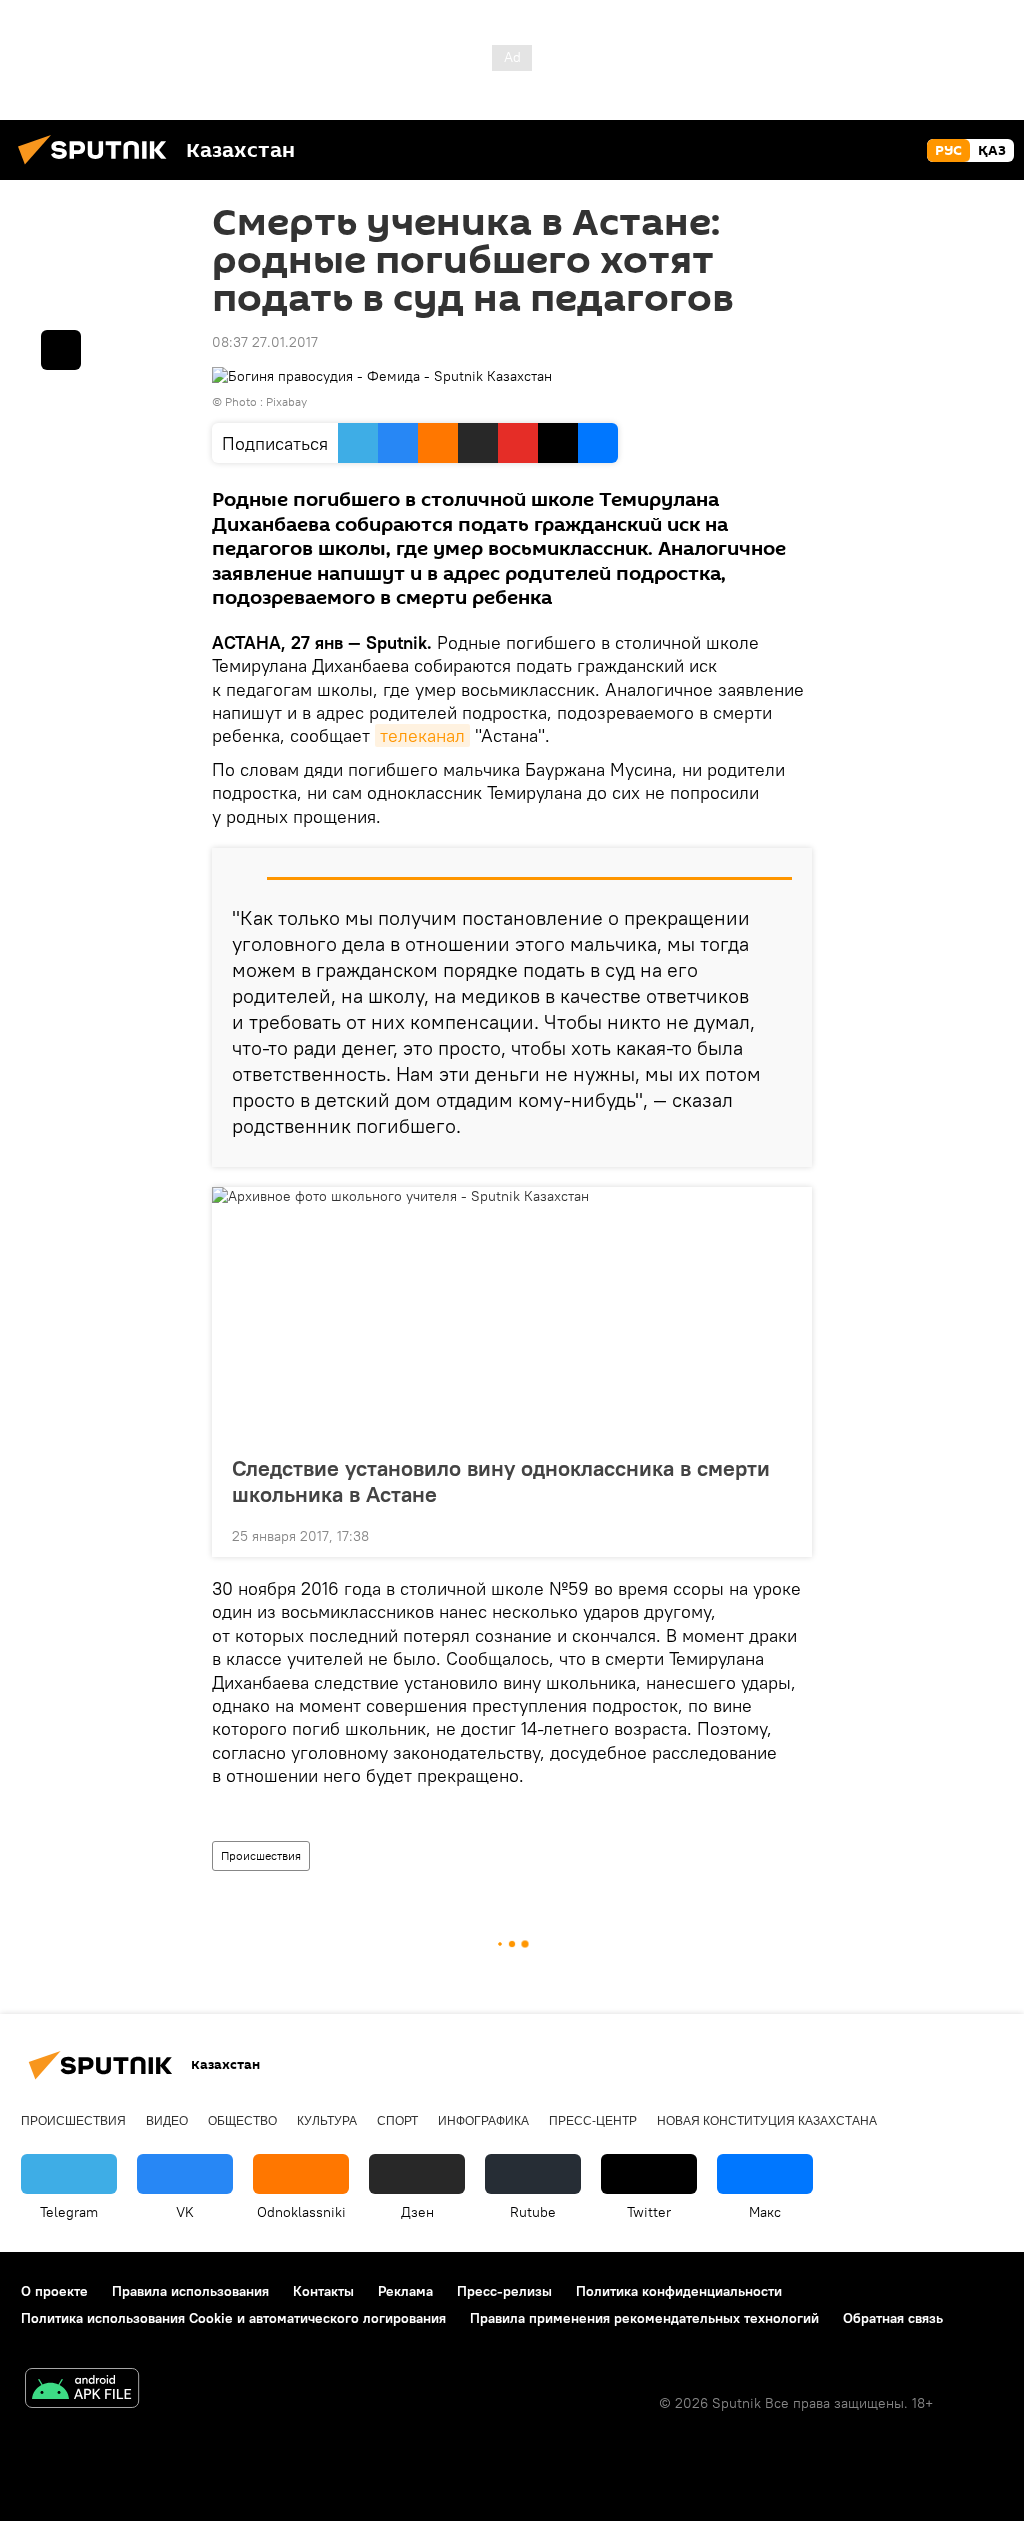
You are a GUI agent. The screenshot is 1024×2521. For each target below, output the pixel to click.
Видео (167, 2121)
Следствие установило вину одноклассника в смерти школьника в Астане (501, 1481)
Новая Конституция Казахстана (767, 2121)
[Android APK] (82, 2390)
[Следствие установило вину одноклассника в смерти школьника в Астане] (512, 1315)
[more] (781, 1534)
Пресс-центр (593, 2121)
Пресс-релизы (504, 2291)
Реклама (405, 2291)
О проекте (54, 2291)
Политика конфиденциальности (679, 2291)
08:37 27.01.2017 (265, 342)
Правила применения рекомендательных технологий (644, 2318)
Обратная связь (893, 2318)
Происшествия (261, 1855)
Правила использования (190, 2291)
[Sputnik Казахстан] (98, 167)
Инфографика (483, 2121)
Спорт (397, 2121)
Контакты (323, 2291)
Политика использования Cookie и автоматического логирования (233, 2318)
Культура (327, 2121)
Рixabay (286, 401)
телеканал (422, 735)
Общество (242, 2121)
